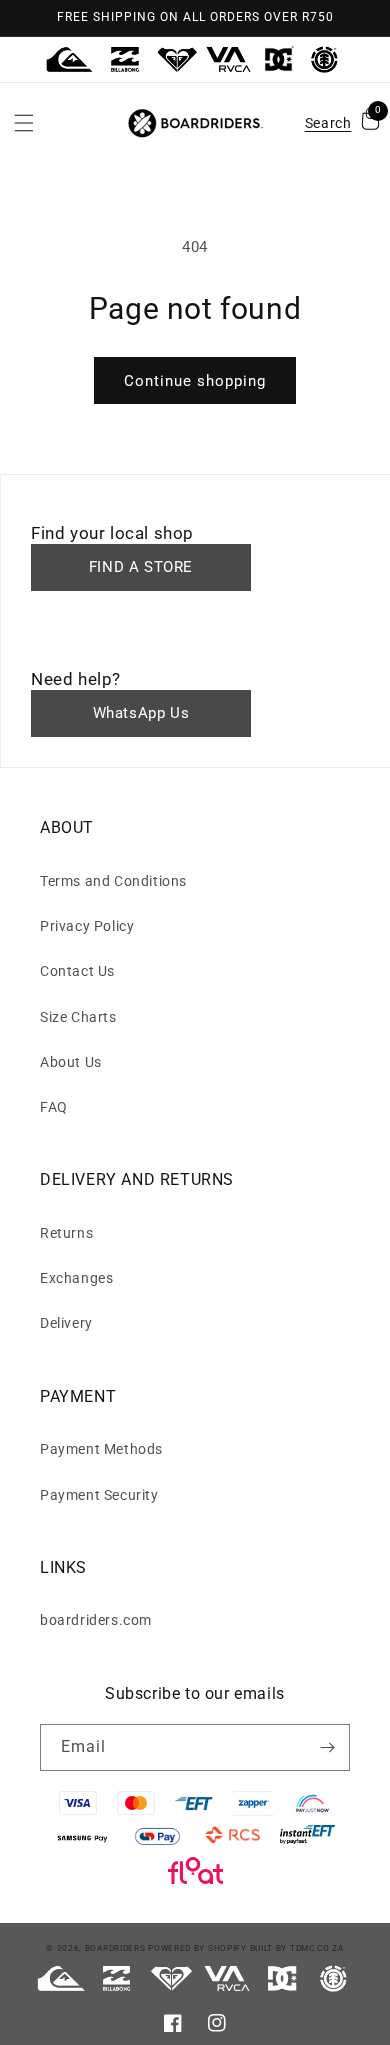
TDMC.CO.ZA (317, 1948)
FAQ (54, 1107)
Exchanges (76, 1278)
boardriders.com (96, 1620)
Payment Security (99, 1495)
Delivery (66, 1323)
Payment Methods (101, 1449)
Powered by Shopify (197, 1948)
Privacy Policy (87, 926)
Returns (66, 1233)
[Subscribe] (327, 1747)
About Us (71, 1062)
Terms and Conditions (113, 881)
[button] (24, 123)
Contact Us (77, 971)
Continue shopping (195, 381)
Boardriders (115, 1948)
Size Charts (78, 1017)
